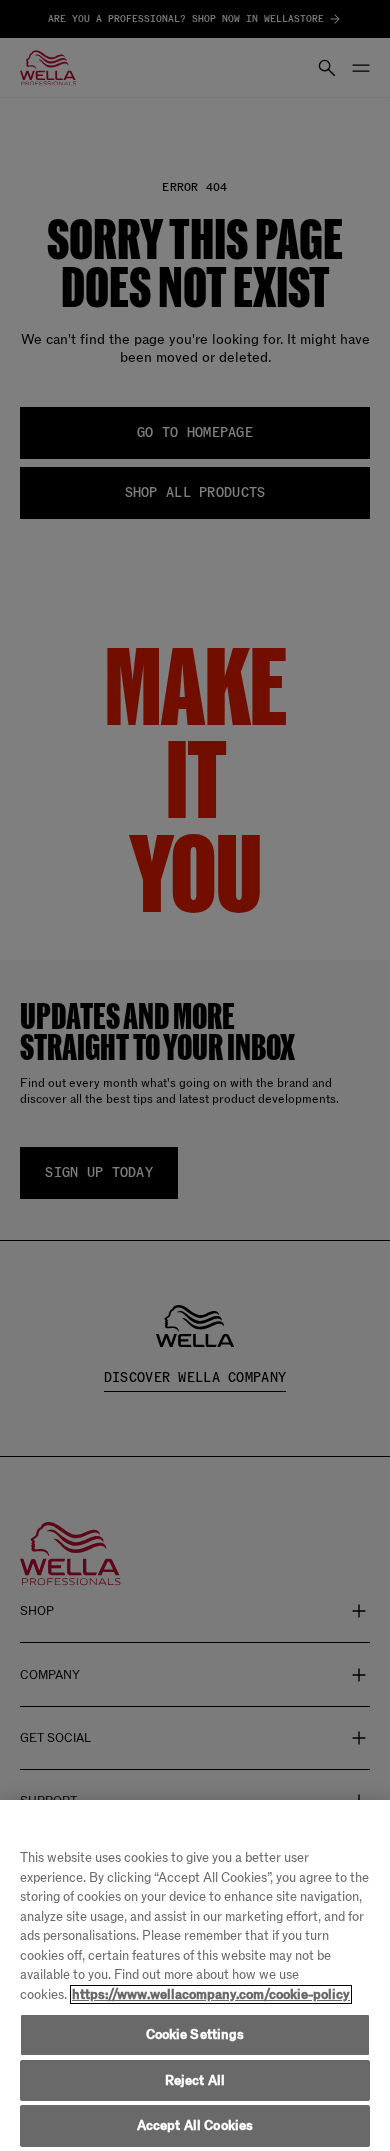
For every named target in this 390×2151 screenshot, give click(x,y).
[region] (195, 1975)
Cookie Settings (195, 2034)
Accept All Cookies (195, 2125)
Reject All (195, 2080)
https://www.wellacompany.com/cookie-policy (211, 1994)
